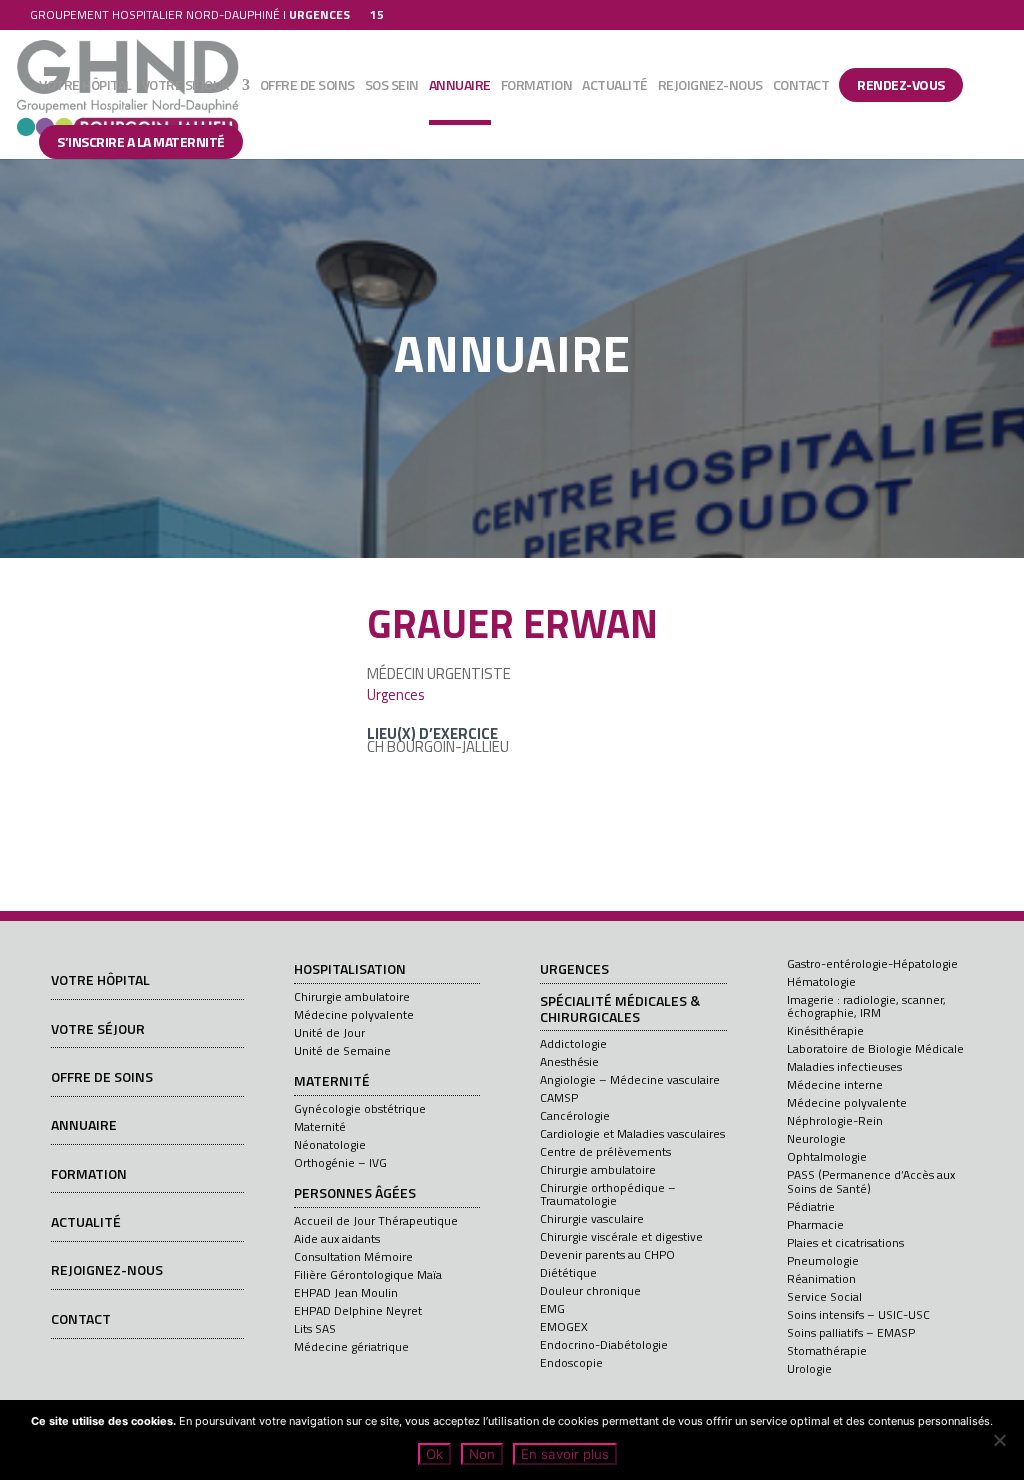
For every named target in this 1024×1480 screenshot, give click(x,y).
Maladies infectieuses (844, 1066)
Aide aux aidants (337, 1238)
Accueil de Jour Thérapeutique (376, 1220)
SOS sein (392, 86)
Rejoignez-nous (710, 86)
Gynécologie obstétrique (360, 1108)
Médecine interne (835, 1084)
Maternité (332, 1082)
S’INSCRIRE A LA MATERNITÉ (141, 141)
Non (482, 1454)
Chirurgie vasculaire (592, 1218)
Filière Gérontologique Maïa (368, 1274)
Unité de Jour (329, 1032)
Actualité (615, 86)
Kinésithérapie (825, 1030)
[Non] (999, 1440)
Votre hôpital (85, 86)
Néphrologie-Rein (835, 1120)
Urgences (396, 695)
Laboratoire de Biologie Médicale (875, 1048)
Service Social (824, 1296)
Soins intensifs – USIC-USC (858, 1314)
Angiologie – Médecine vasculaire (630, 1079)
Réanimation (821, 1278)
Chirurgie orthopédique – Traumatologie (608, 1194)
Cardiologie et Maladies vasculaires (632, 1133)
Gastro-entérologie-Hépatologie (872, 963)
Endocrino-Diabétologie (604, 1344)
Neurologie (816, 1138)
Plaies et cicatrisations (845, 1242)
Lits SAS (315, 1328)
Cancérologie (575, 1115)
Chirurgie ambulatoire (352, 996)
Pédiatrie (811, 1206)
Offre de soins (307, 86)
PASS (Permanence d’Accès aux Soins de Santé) (871, 1181)
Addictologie (573, 1043)
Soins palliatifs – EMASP (851, 1332)
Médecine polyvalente (354, 1014)
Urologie (809, 1368)
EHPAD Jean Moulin (346, 1292)
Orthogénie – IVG (340, 1162)
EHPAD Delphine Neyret (358, 1310)
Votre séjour (186, 86)
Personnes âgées (355, 1194)
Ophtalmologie (827, 1156)
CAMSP (559, 1097)
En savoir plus (565, 1454)
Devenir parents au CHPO (607, 1254)
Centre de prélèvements (605, 1151)
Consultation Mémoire (353, 1256)
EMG (552, 1308)
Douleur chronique (590, 1290)
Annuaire (460, 86)
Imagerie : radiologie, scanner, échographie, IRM (866, 1006)
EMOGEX (564, 1326)
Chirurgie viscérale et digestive (621, 1236)
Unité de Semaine (342, 1050)
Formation (537, 86)
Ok (434, 1454)
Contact (801, 86)
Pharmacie (815, 1224)
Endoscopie (571, 1362)
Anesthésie (569, 1061)
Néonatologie (330, 1144)
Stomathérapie (827, 1350)
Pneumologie (823, 1260)
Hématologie (821, 981)
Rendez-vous (901, 84)
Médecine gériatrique (351, 1346)
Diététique (568, 1272)
